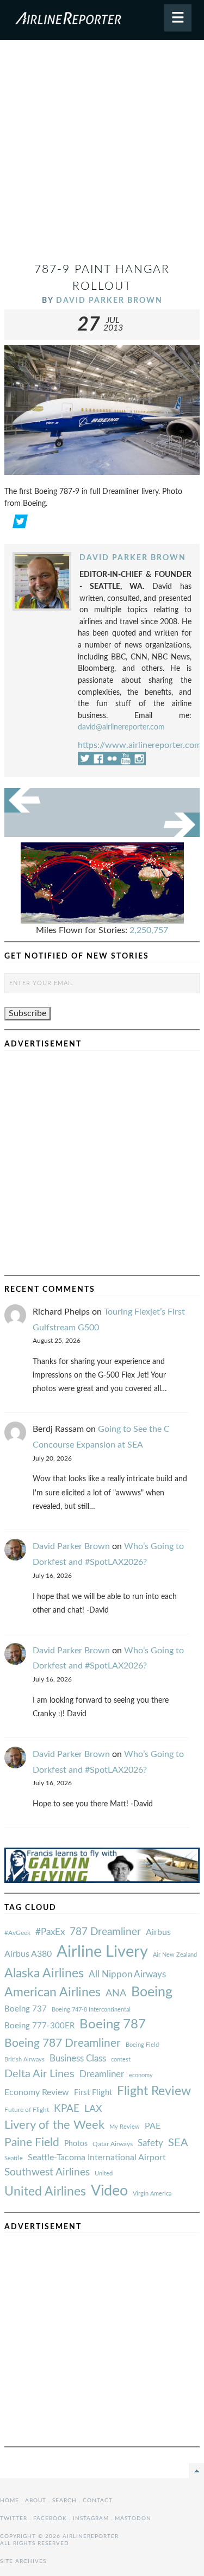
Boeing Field (142, 2045)
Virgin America (152, 2194)
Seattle (14, 2158)
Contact (98, 2501)
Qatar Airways (113, 2144)
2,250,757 (149, 930)
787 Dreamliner (105, 1932)
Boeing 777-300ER (39, 2026)
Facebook (50, 2518)
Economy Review (37, 2092)
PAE (153, 2126)
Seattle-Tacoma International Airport (97, 2158)
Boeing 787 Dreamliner (63, 2043)
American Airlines (52, 1993)
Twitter (14, 2518)
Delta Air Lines (39, 2074)
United (104, 2174)
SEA (178, 2143)
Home (10, 2501)
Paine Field (32, 2143)
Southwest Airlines (47, 2172)
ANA (116, 1993)
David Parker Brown (109, 300)
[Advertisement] (102, 156)
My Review (125, 2127)
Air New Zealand (175, 1955)
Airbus (158, 1932)
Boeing (152, 1992)
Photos (76, 2144)
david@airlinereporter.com (121, 727)
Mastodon (133, 2518)
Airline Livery (102, 1952)
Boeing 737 (26, 2009)
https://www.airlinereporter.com (140, 745)
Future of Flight (27, 2110)
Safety (150, 2143)
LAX (93, 2109)
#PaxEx (50, 1932)
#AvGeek (17, 1933)
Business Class (78, 2058)
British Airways (24, 2060)
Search (64, 2501)
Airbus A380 (28, 1954)
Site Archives (23, 2561)
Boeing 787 (113, 2025)
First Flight (93, 2093)
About (36, 2501)
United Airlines (45, 2192)
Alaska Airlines (44, 1974)
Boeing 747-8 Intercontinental (91, 2010)
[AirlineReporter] (102, 20)
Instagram (91, 2518)
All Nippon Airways (127, 1974)
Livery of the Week (54, 2125)
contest (121, 2060)
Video (109, 2191)
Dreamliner (102, 2074)
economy (141, 2075)
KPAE (67, 2109)
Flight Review (154, 2091)
